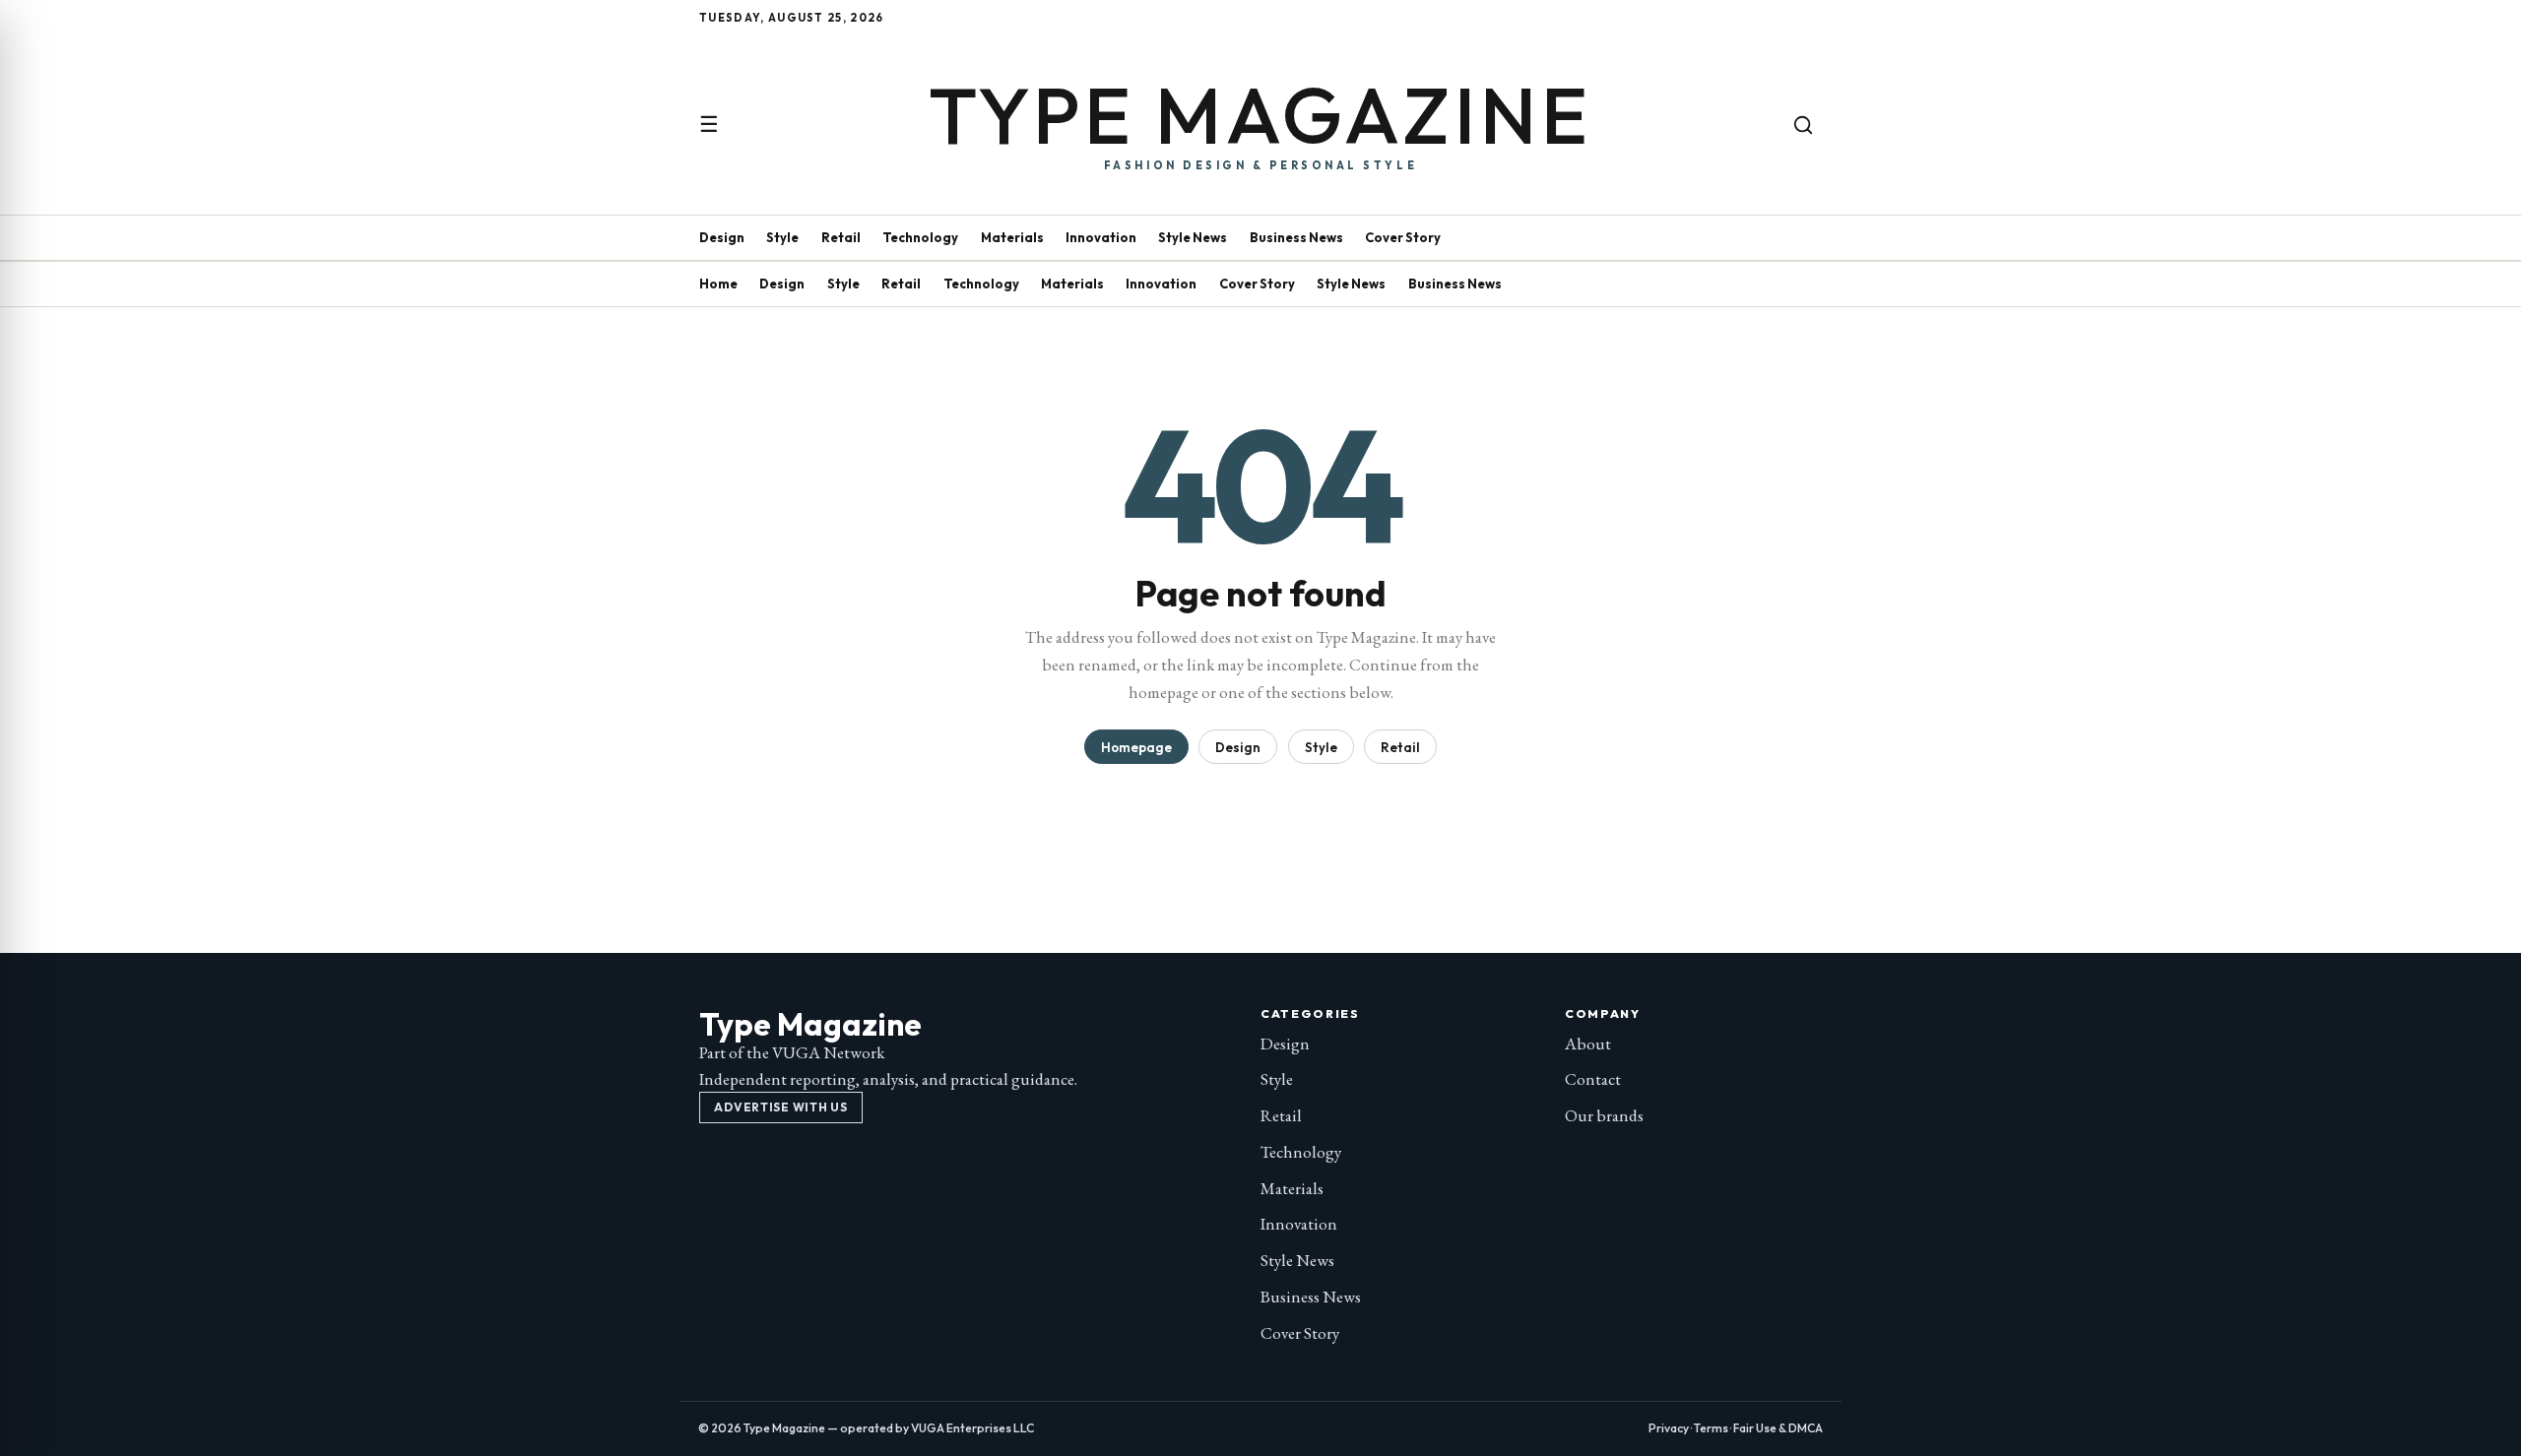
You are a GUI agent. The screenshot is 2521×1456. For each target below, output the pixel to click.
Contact (1593, 1079)
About (1588, 1044)
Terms (1711, 1428)
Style (782, 237)
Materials (1012, 237)
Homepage (1136, 747)
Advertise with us (780, 1107)
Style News (1193, 237)
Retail (841, 237)
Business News (1296, 237)
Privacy (1669, 1428)
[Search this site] (1803, 125)
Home (718, 284)
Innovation (1101, 237)
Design (722, 237)
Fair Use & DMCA (1778, 1428)
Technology (920, 237)
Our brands (1604, 1115)
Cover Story (1403, 237)
